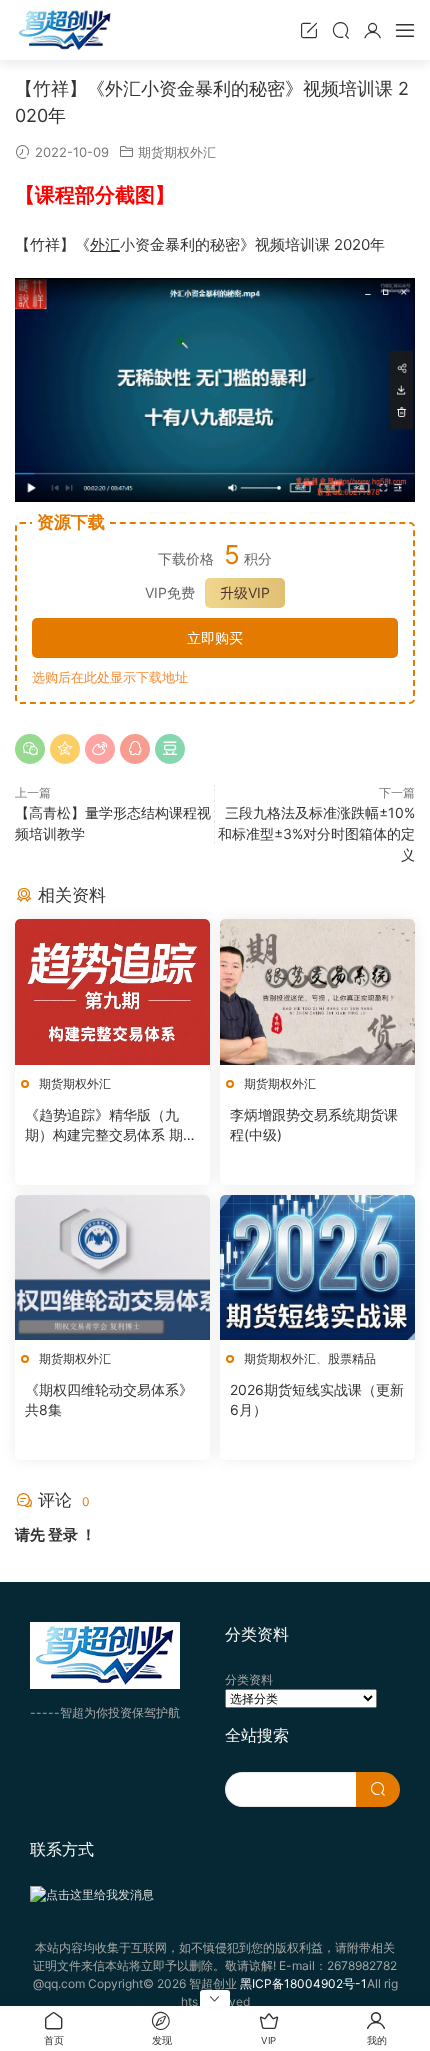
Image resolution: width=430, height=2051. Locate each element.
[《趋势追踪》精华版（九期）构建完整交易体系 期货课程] (112, 991)
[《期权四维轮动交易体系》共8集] (112, 1267)
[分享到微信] (30, 749)
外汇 (105, 244)
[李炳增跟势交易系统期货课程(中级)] (317, 991)
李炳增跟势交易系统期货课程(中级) (314, 1124)
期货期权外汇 (177, 152)
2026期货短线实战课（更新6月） (317, 1399)
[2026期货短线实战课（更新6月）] (317, 1267)
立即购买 (215, 637)
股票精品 (352, 1358)
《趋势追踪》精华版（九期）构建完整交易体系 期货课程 (111, 1125)
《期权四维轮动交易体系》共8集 (109, 1399)
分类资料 (249, 1679)
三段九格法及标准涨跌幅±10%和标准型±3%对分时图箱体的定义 (316, 833)
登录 (63, 1534)
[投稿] (309, 30)
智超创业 (65, 30)
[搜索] (341, 30)
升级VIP (245, 592)
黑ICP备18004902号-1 (303, 1983)
